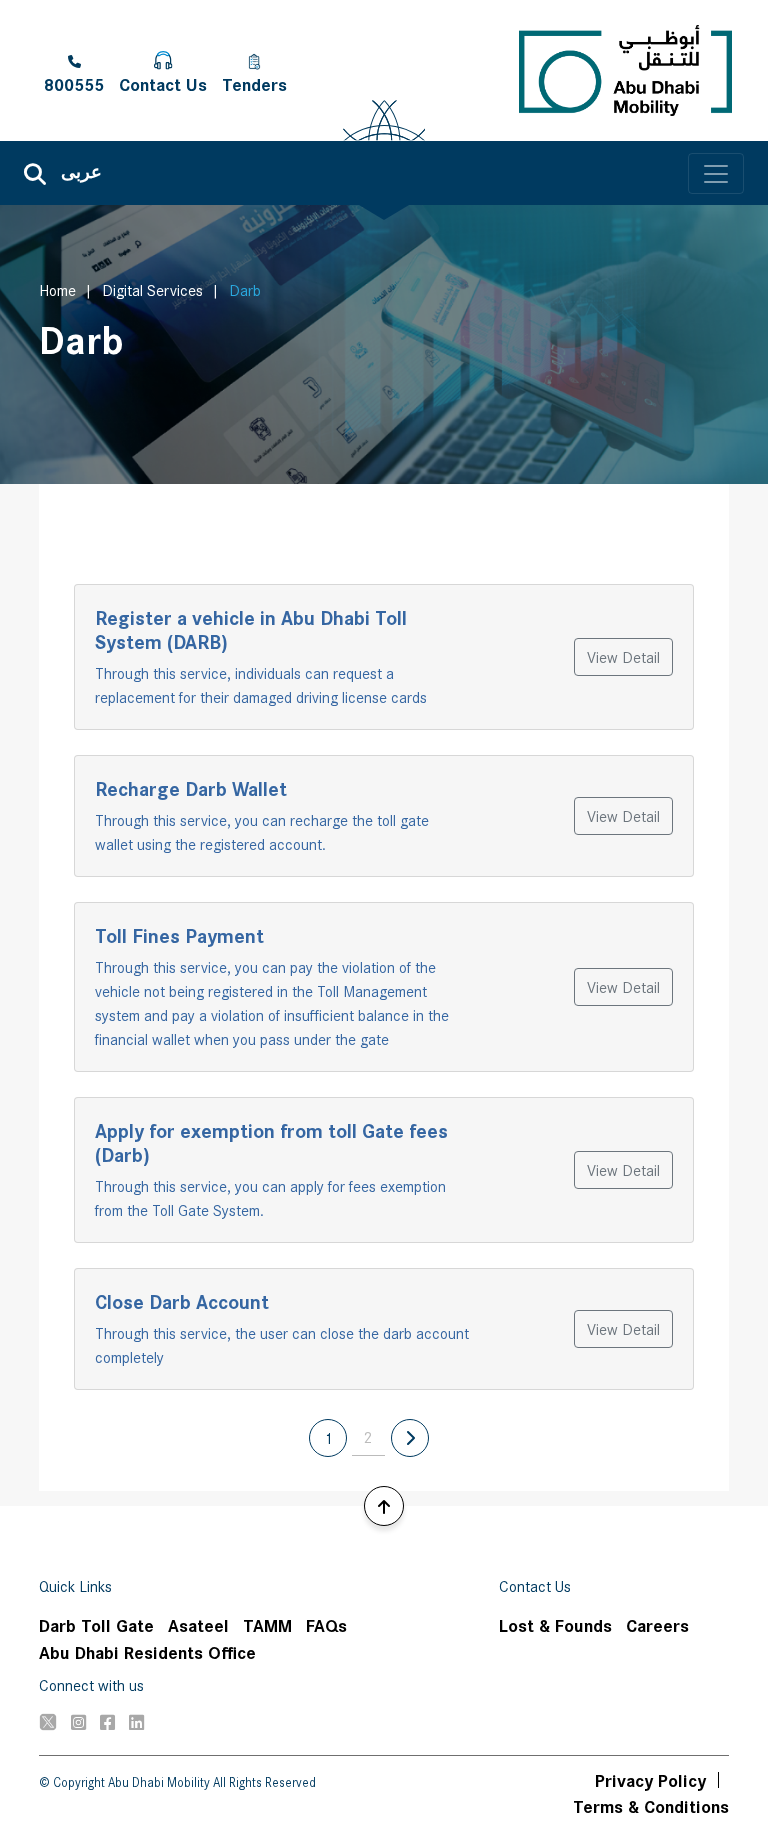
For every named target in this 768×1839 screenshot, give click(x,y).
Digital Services (152, 289)
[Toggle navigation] (716, 173)
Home (57, 289)
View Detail (623, 656)
